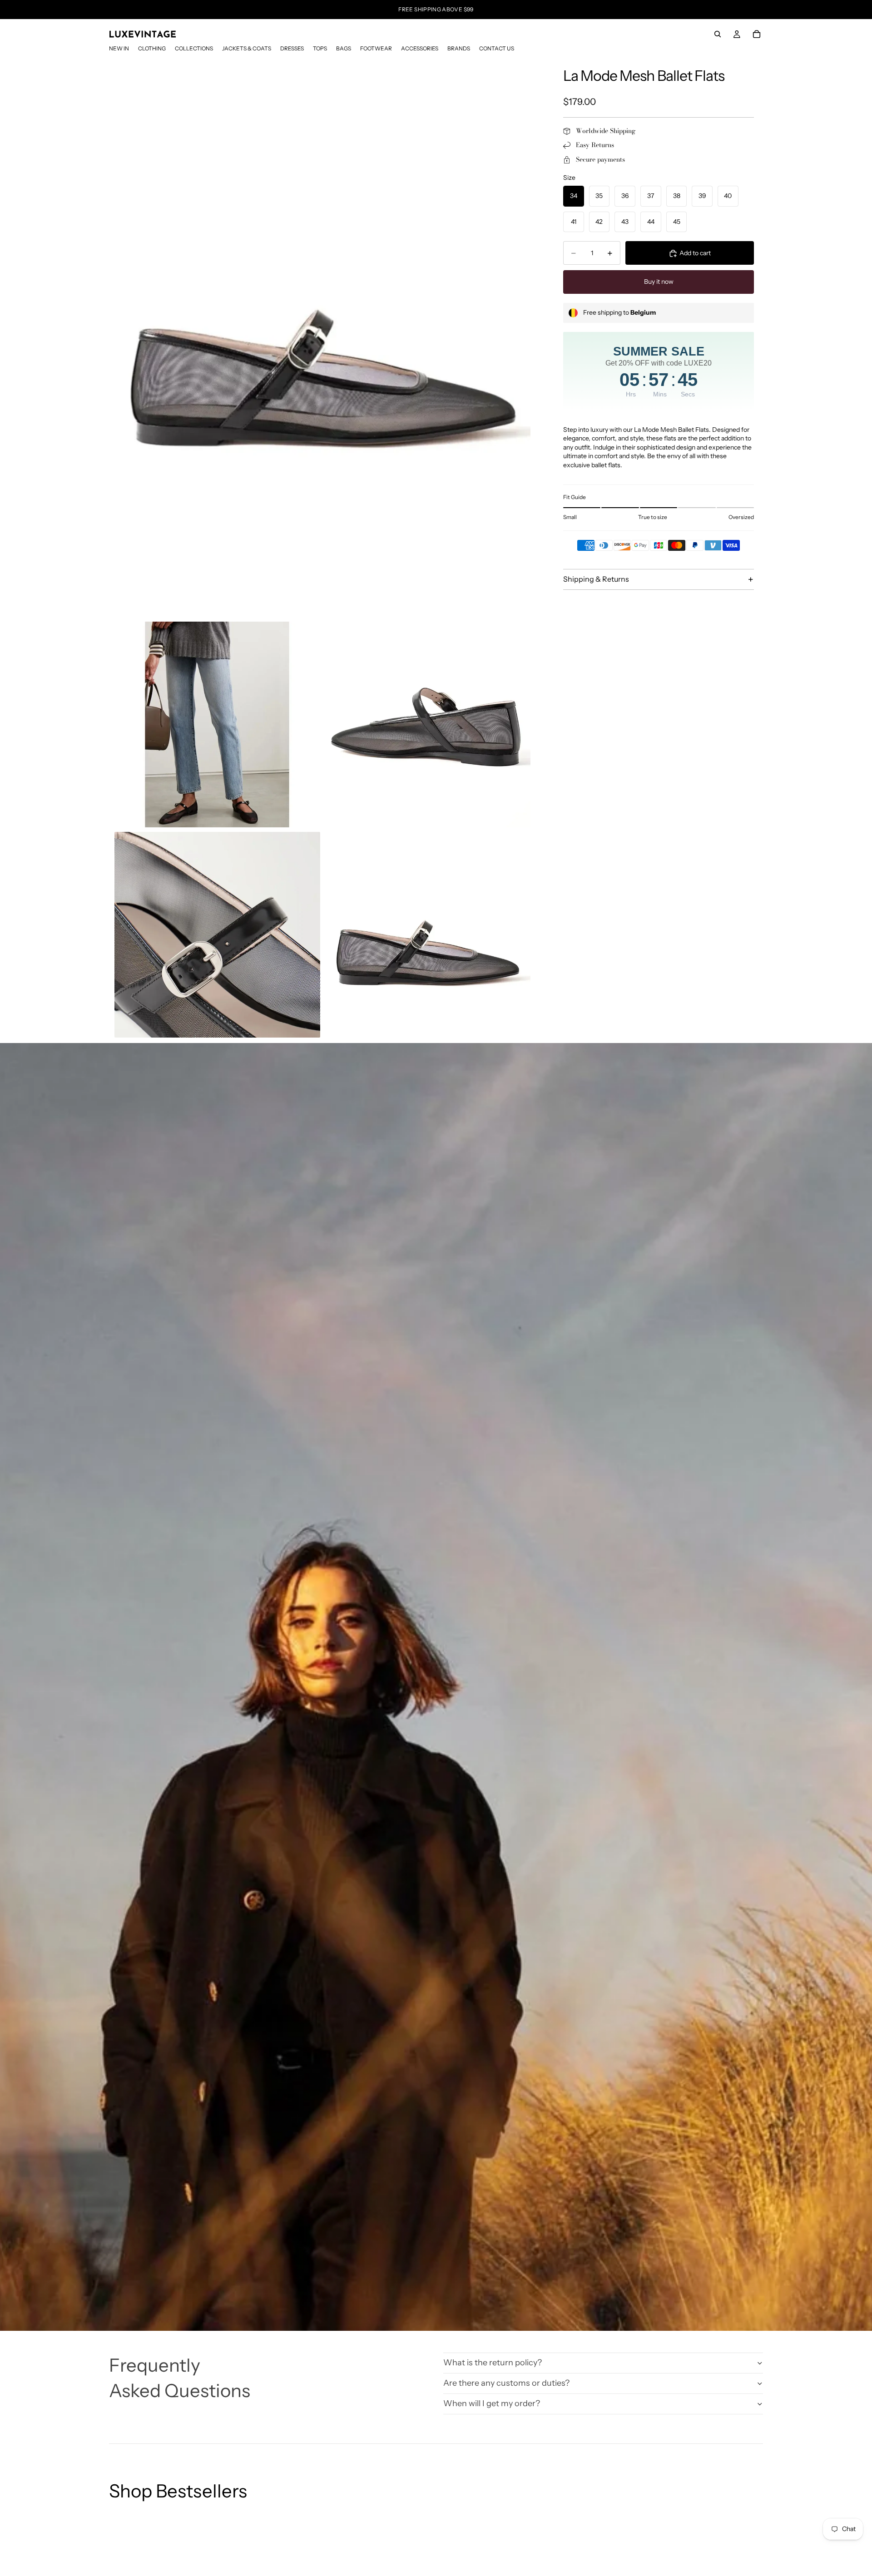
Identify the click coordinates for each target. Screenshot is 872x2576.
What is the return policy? (493, 2363)
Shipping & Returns (596, 579)
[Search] (718, 34)
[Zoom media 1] (322, 339)
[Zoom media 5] (428, 935)
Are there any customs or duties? (506, 2383)
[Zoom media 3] (428, 724)
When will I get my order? (492, 2403)
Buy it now (659, 282)
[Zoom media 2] (217, 724)
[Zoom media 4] (217, 935)
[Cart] (757, 34)
